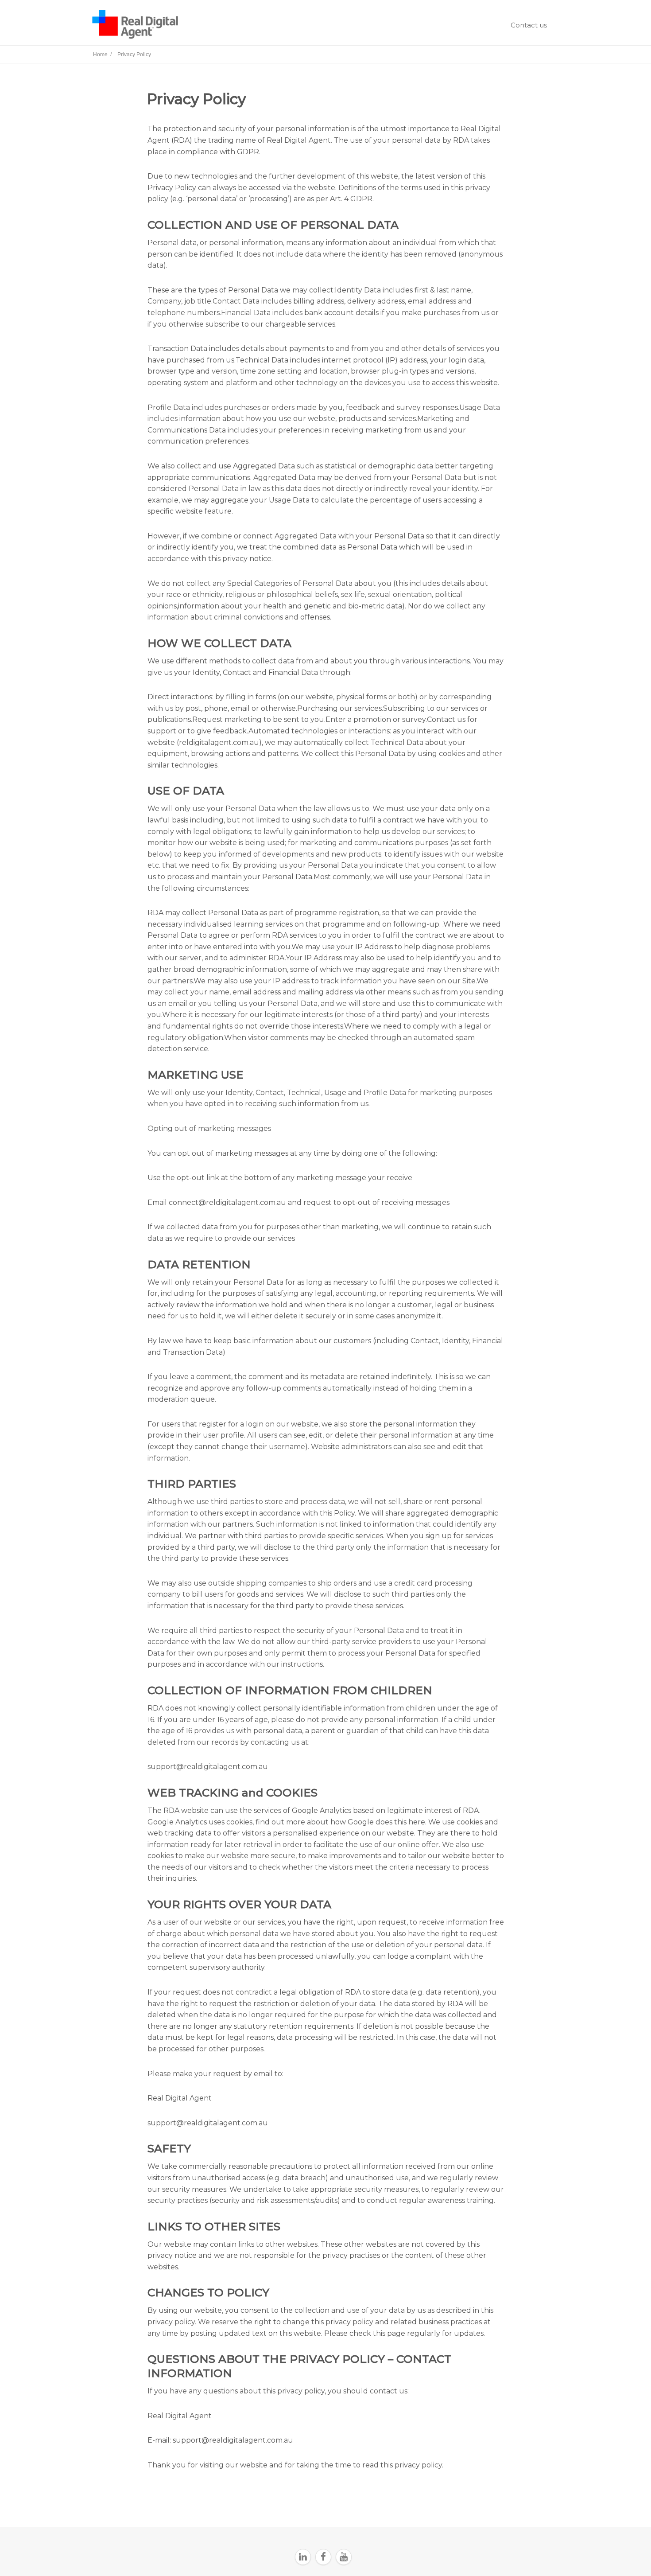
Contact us (529, 25)
